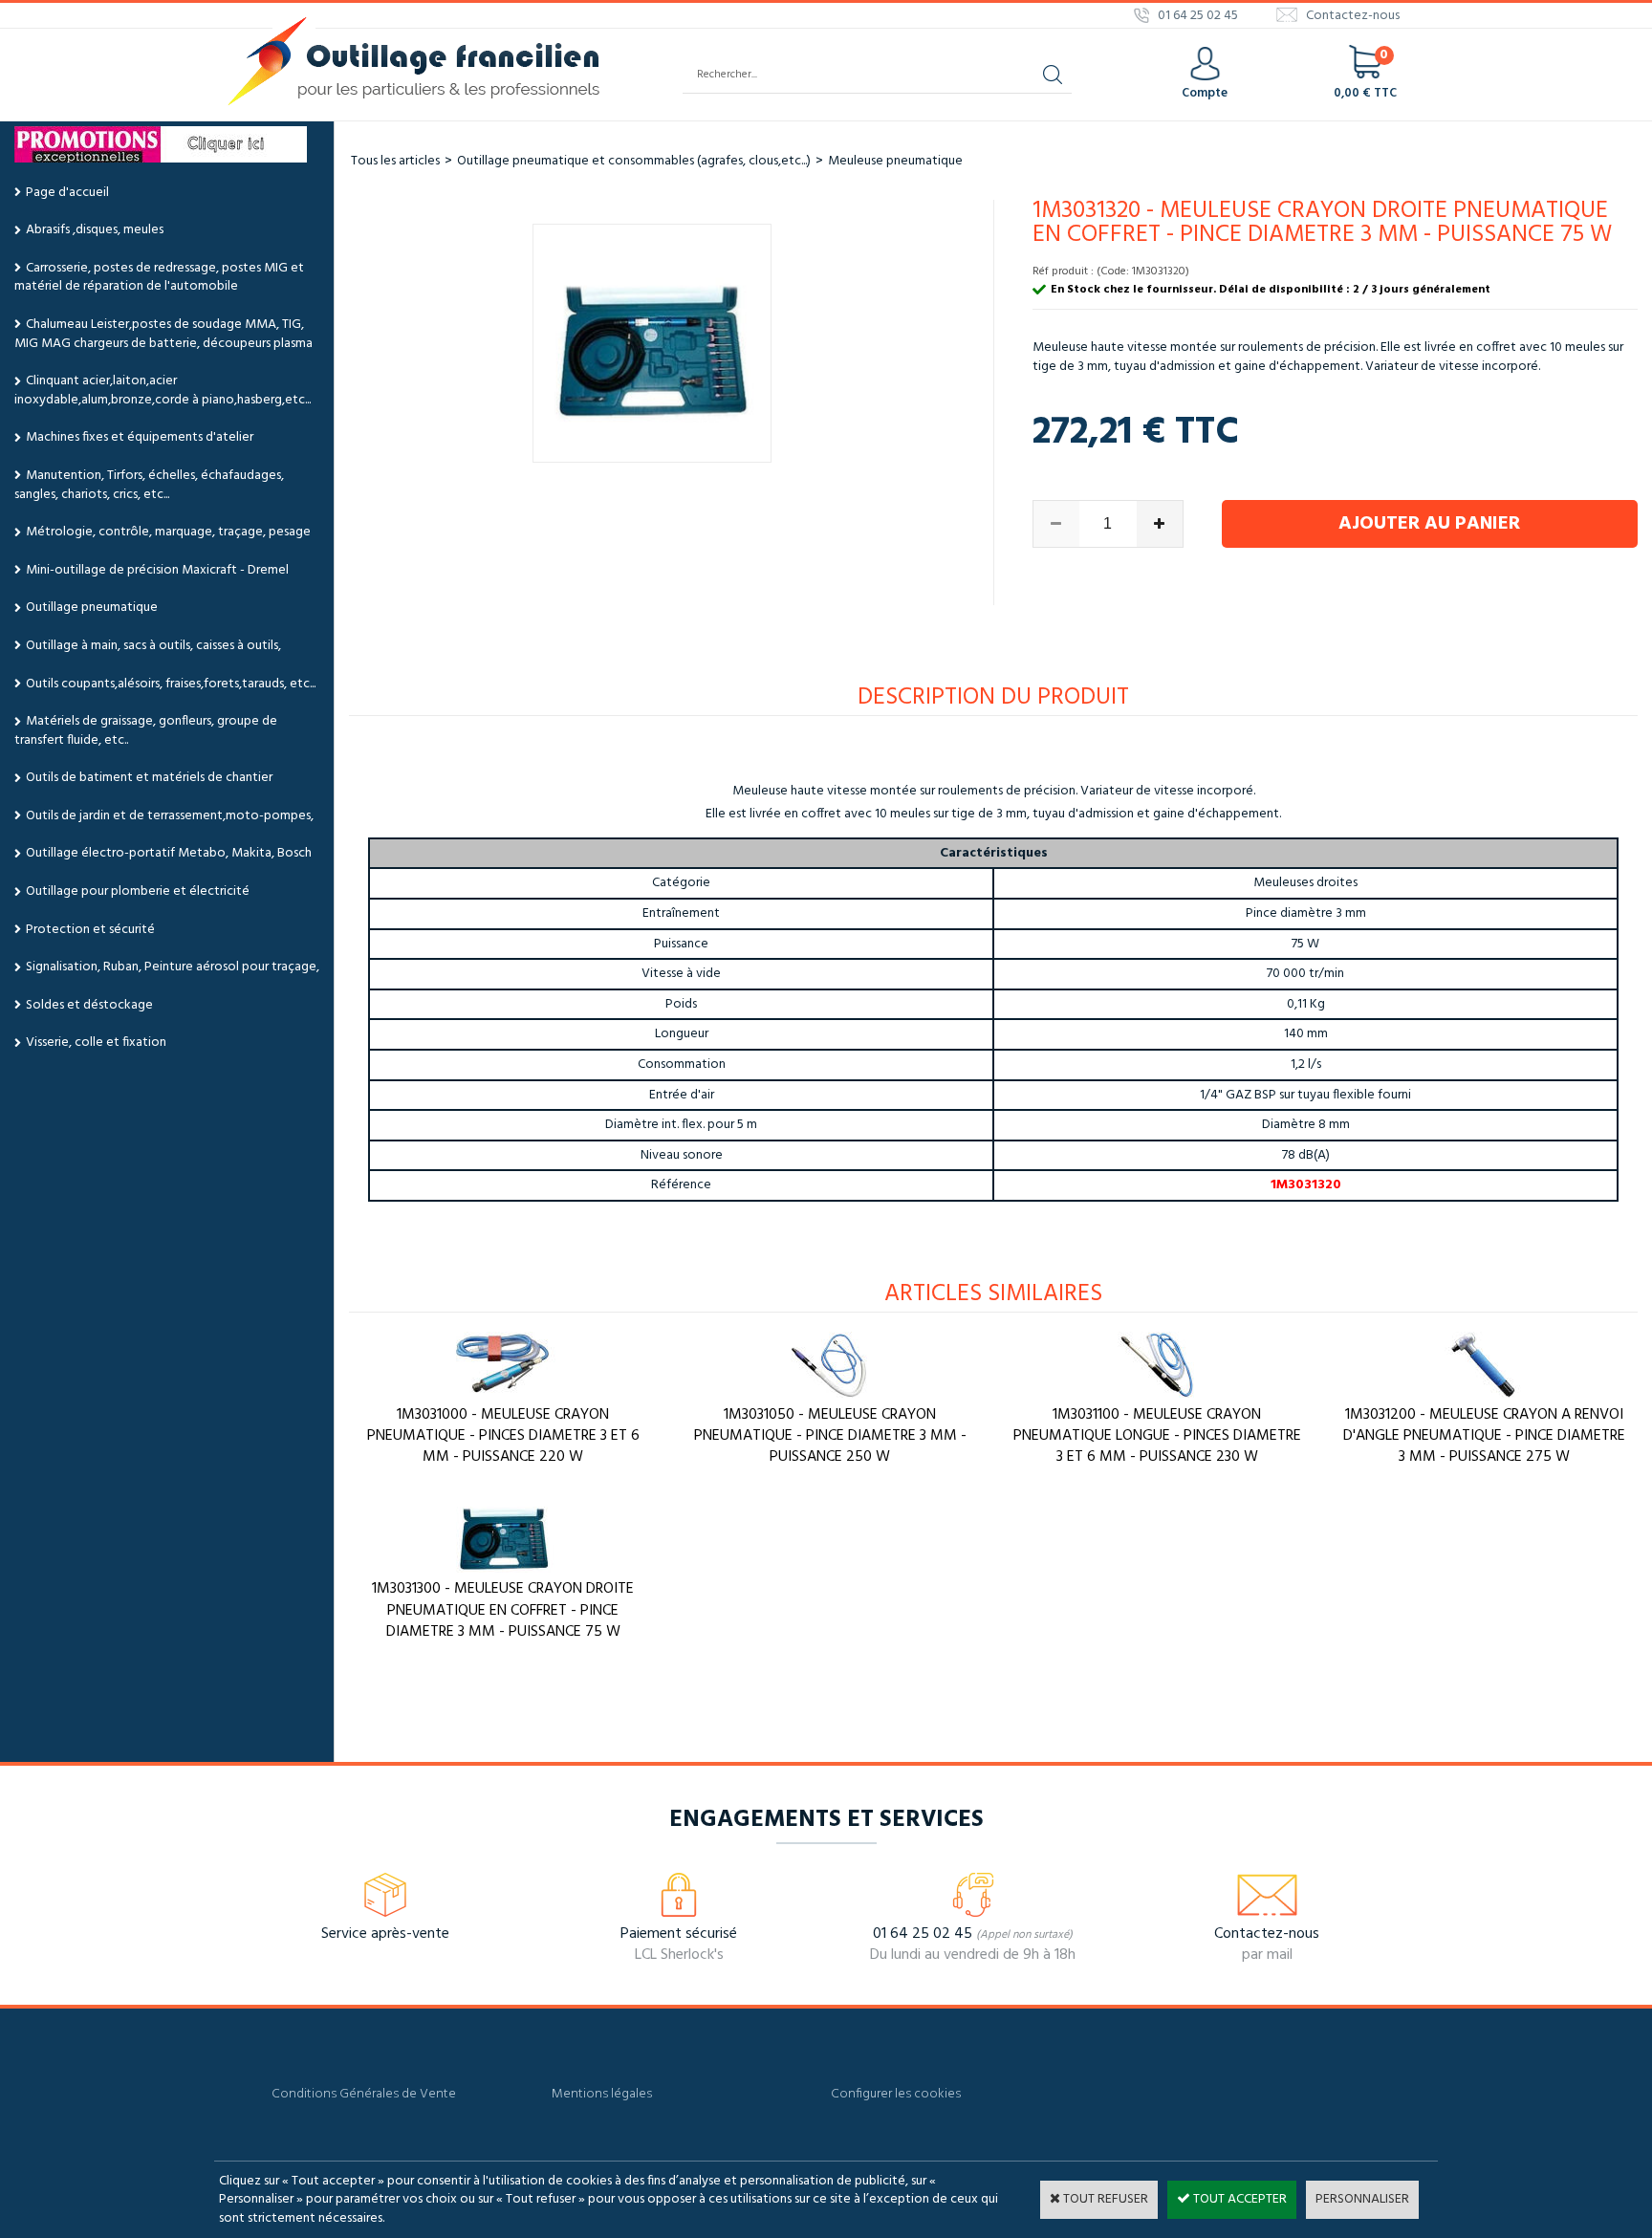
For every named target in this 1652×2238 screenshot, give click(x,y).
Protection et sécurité (90, 930)
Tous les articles (395, 161)
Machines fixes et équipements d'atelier (140, 437)
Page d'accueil (67, 193)
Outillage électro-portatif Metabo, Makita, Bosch (169, 853)
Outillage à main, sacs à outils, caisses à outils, (153, 646)
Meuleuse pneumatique (895, 161)
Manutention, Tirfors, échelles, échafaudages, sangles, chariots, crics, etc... (149, 485)
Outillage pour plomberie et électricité (138, 891)
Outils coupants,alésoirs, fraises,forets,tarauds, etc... (171, 684)
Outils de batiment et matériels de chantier (149, 778)
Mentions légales (602, 2094)
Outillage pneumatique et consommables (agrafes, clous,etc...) (634, 161)
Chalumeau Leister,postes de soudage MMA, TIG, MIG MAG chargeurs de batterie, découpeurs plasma (163, 334)
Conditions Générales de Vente (364, 2094)
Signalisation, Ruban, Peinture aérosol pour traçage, (173, 967)
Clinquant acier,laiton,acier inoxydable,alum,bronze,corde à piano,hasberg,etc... (163, 391)
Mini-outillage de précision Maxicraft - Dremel (157, 570)
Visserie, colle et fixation (96, 1043)
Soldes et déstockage (89, 1005)
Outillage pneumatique (92, 608)
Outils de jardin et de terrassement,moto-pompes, (170, 816)
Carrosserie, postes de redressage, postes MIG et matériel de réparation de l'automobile (159, 278)
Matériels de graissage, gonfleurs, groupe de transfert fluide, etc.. (146, 731)
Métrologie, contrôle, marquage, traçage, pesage (168, 532)
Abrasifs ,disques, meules (95, 230)
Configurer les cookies (896, 2094)
